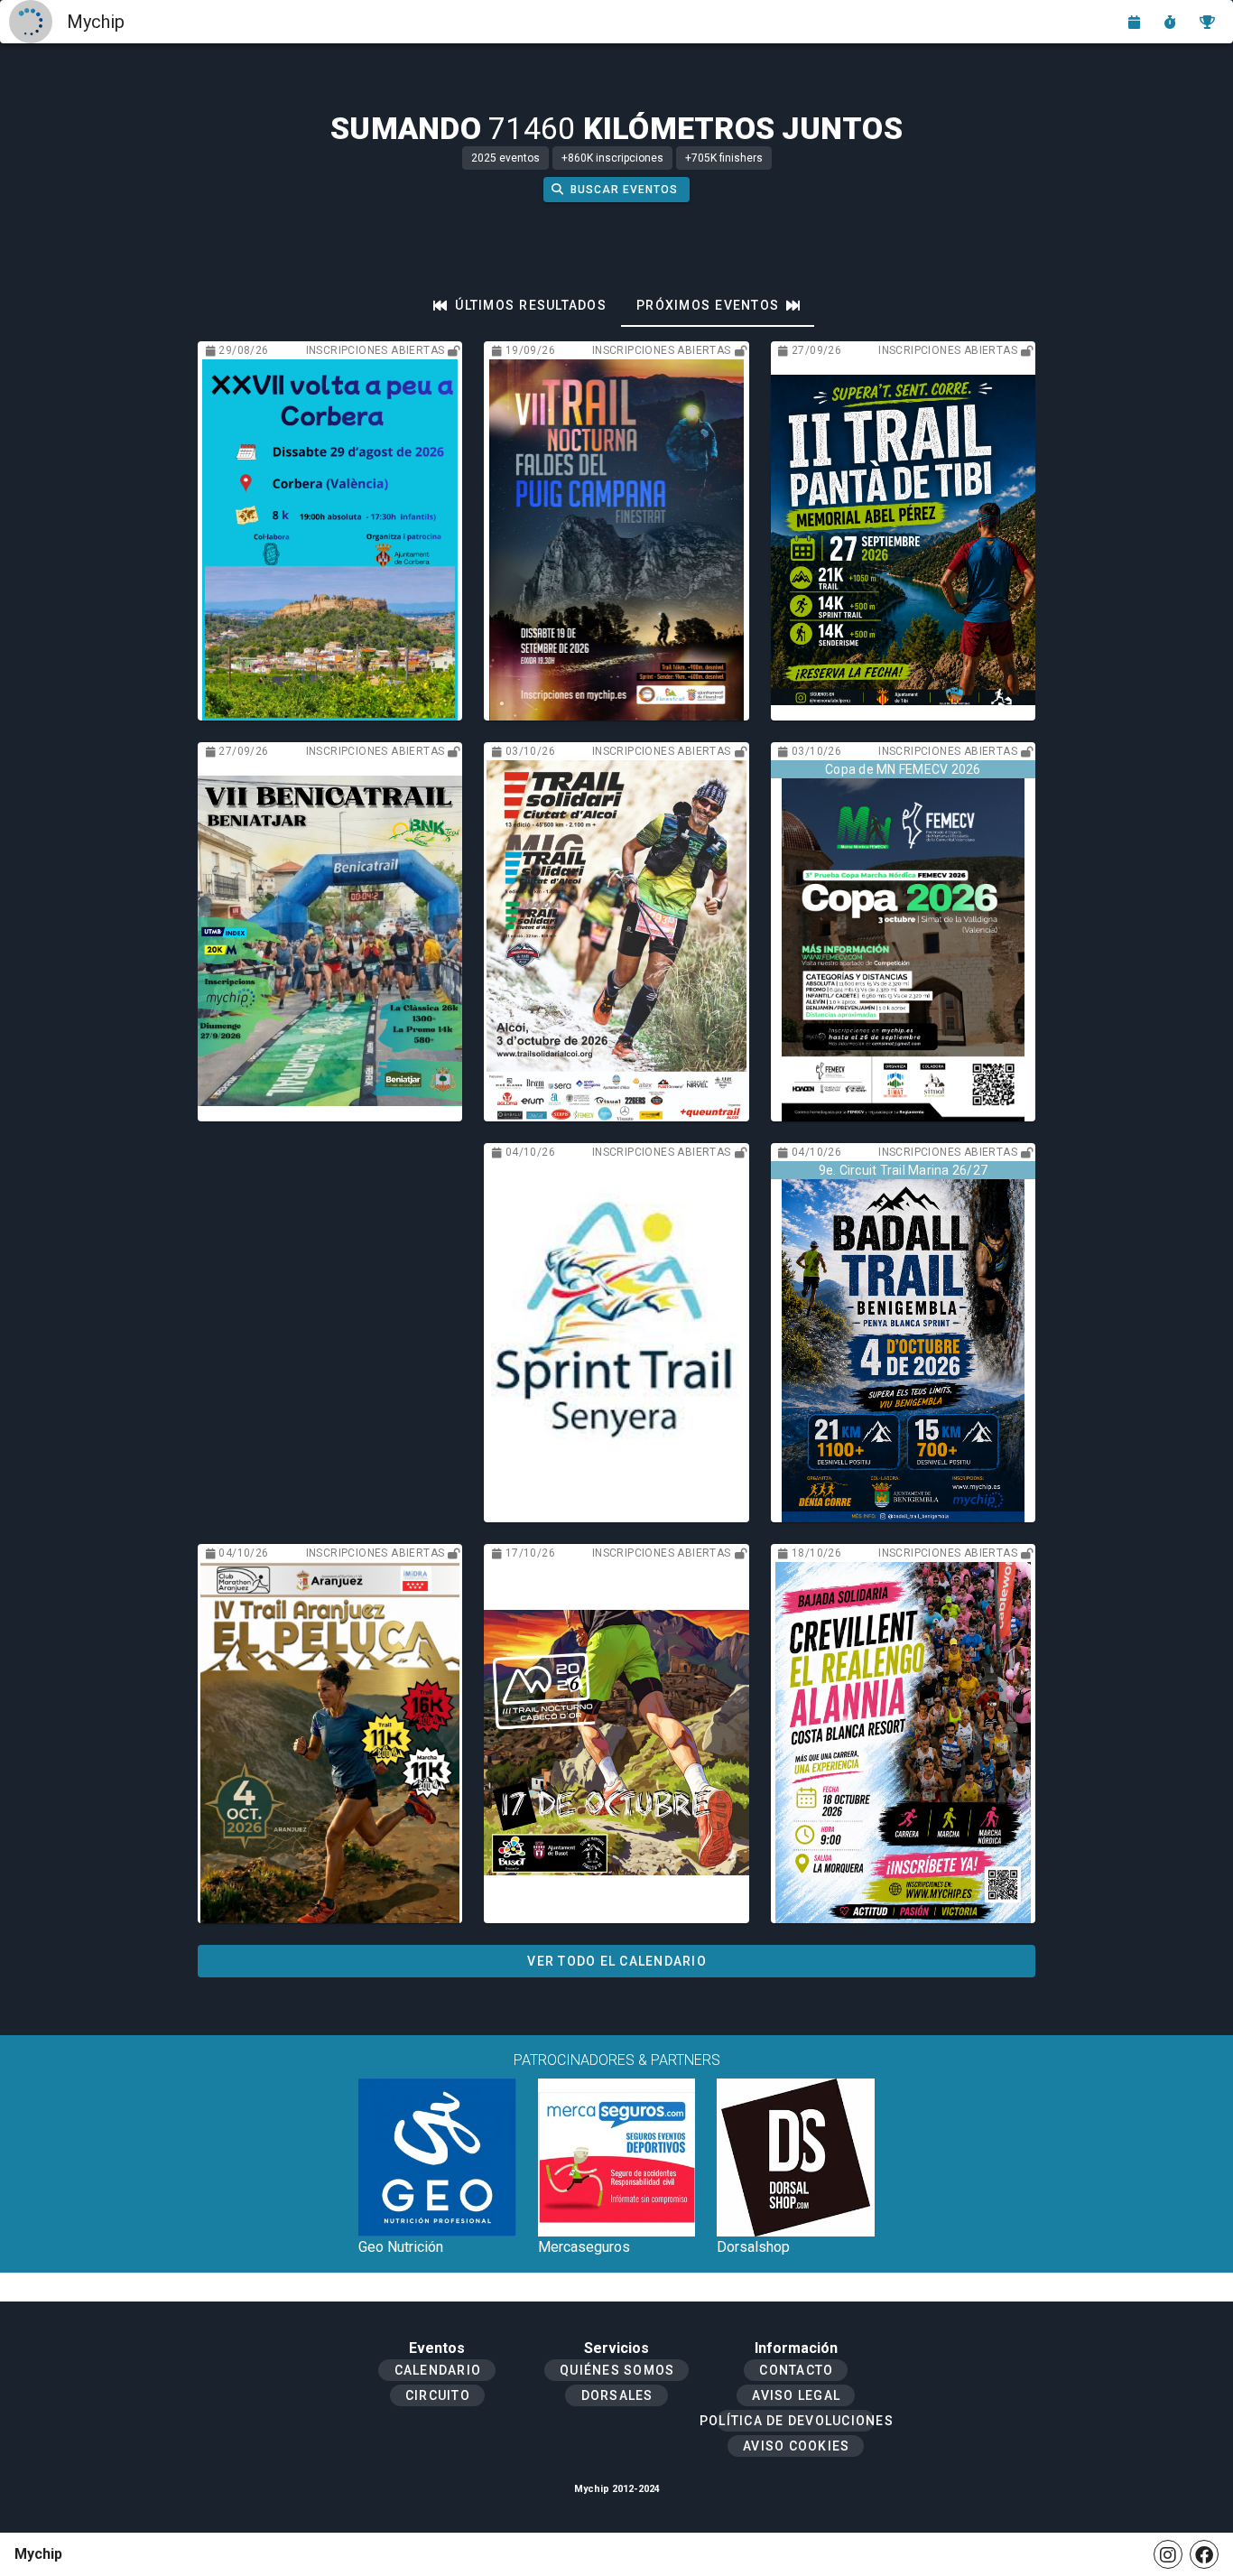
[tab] (520, 305)
